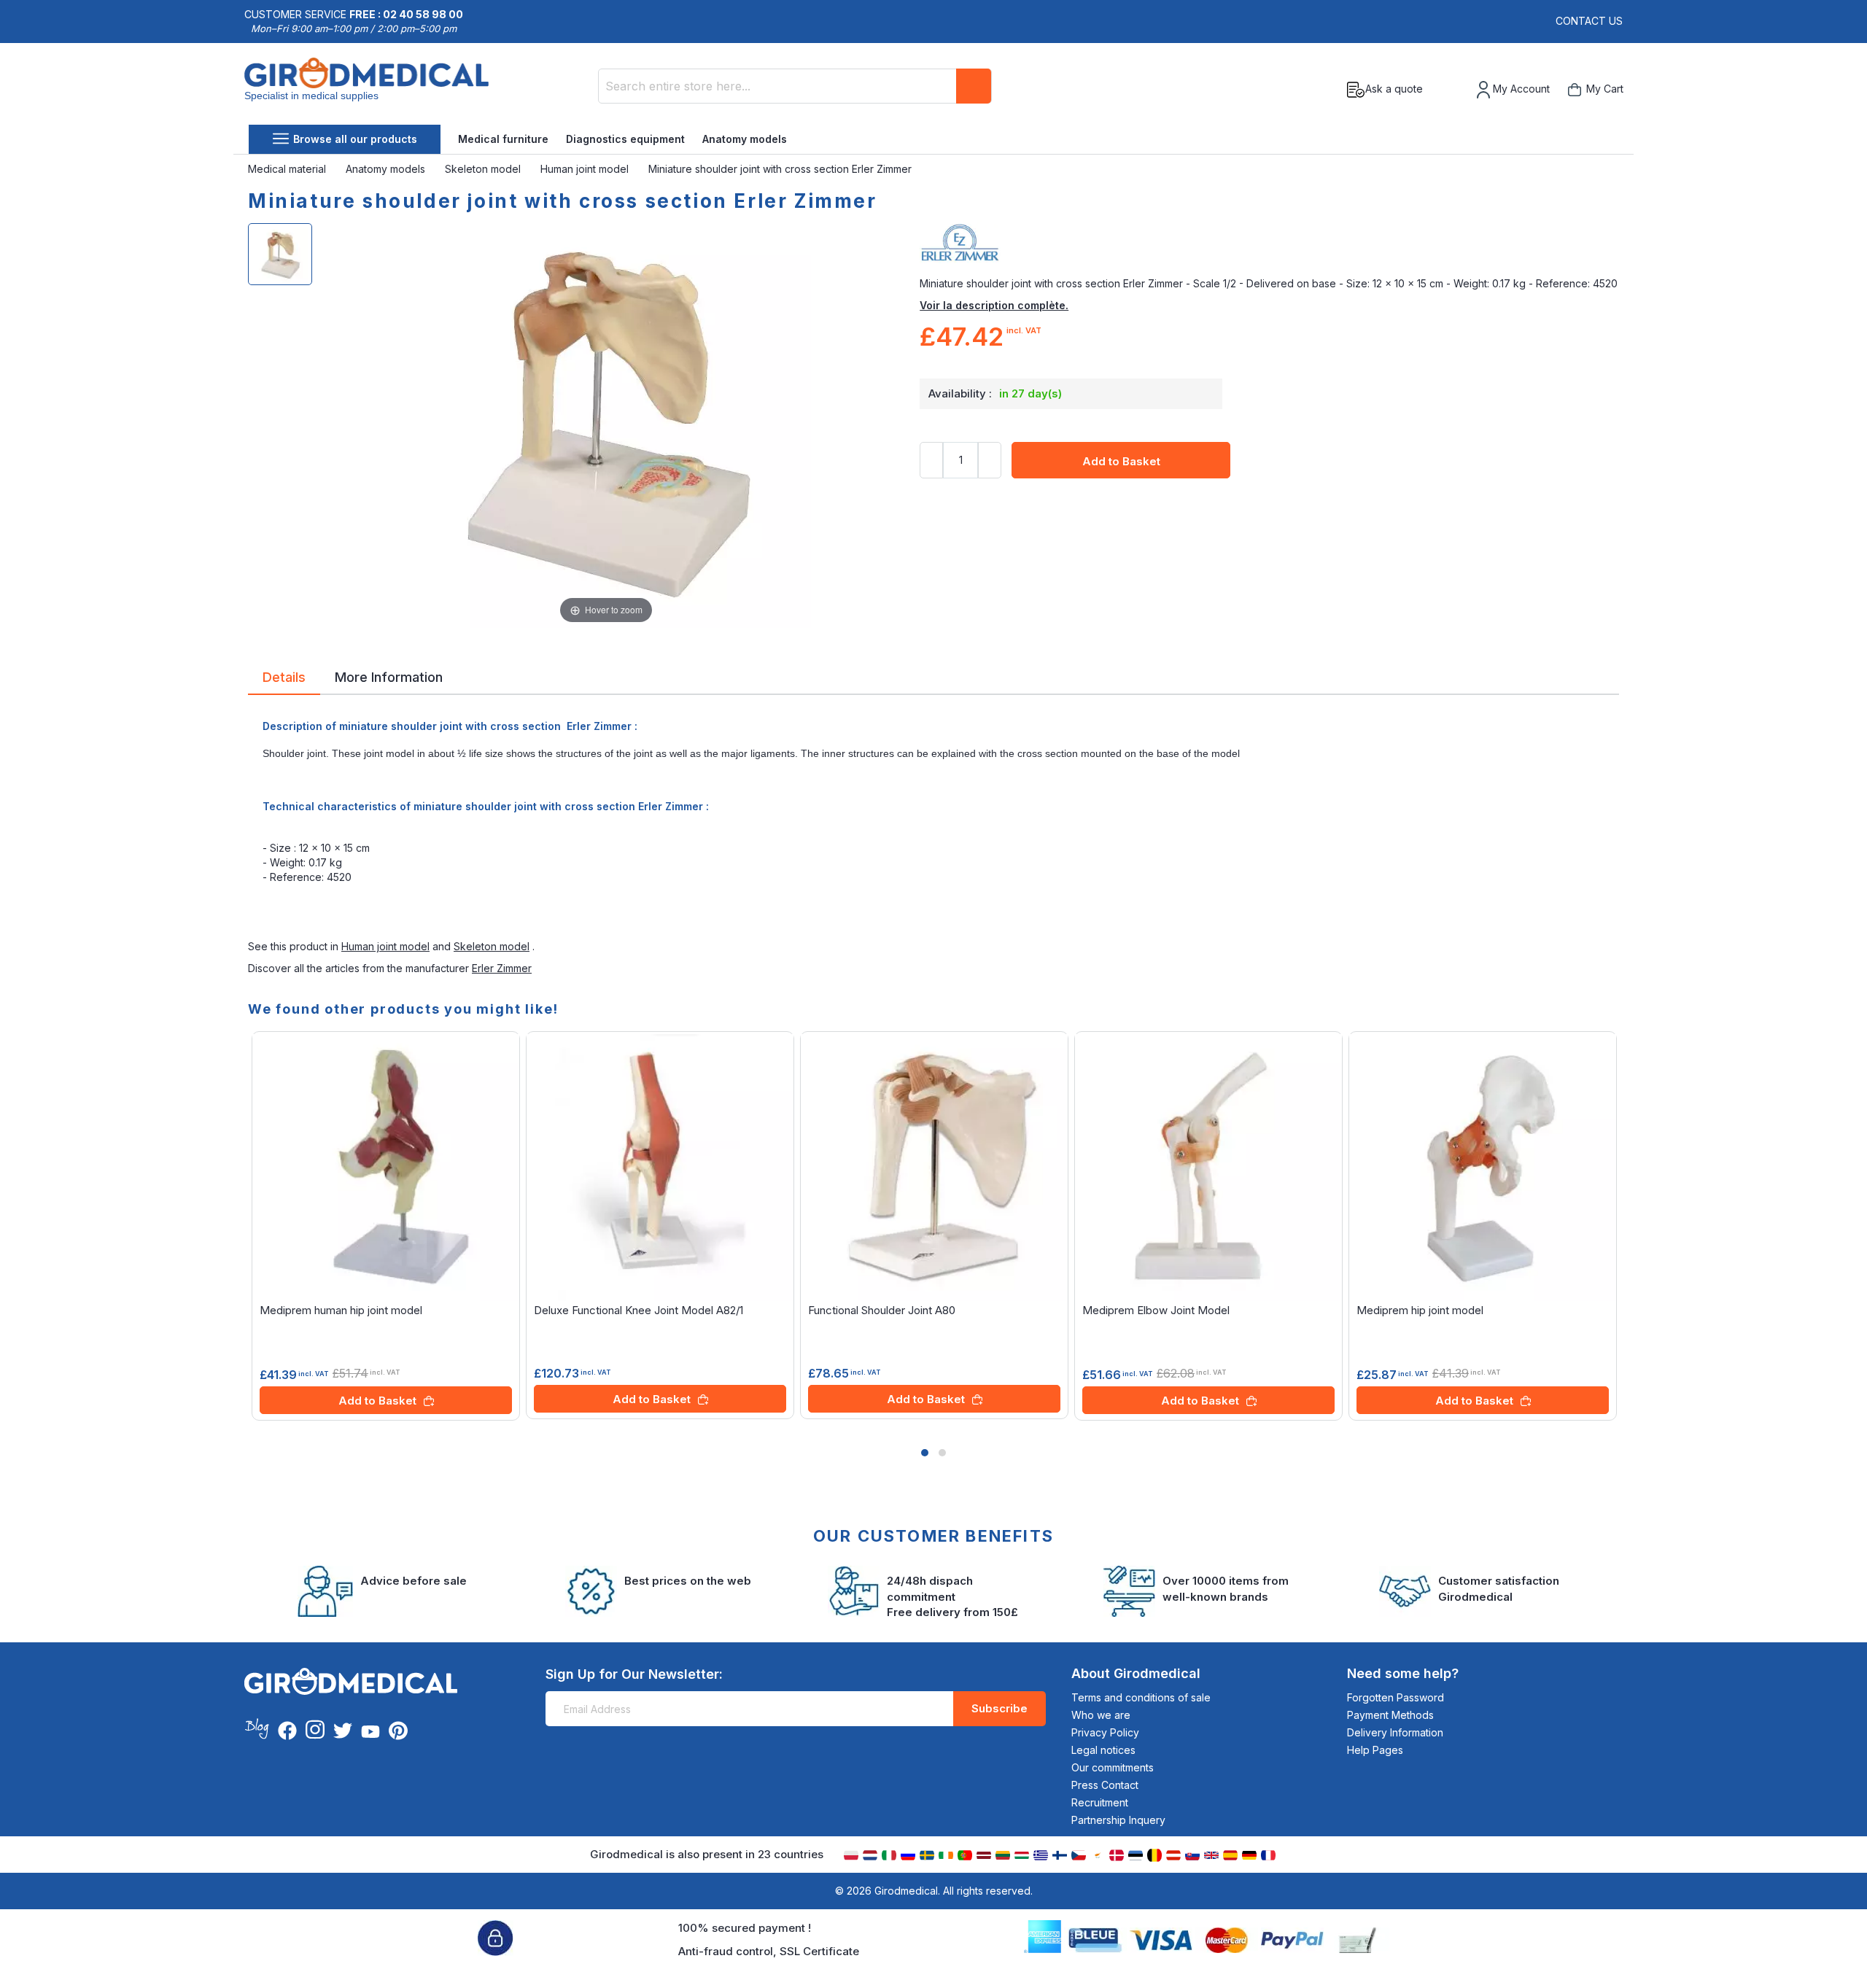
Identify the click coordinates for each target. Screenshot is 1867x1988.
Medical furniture (503, 139)
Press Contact (1105, 1785)
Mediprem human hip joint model (341, 1310)
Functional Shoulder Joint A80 (882, 1310)
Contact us (1589, 21)
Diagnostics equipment (625, 139)
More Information (389, 676)
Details (284, 676)
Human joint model (586, 169)
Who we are (1101, 1715)
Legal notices (1103, 1750)
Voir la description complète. (994, 305)
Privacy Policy (1105, 1732)
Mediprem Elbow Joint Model (1156, 1310)
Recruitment (1100, 1802)
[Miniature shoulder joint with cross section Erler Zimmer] (280, 254)
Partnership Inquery (1118, 1820)
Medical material (288, 169)
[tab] (284, 680)
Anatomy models (745, 139)
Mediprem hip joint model (1420, 1310)
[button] (925, 1453)
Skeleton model (484, 169)
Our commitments (1113, 1767)
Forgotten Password (1396, 1697)
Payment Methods (1390, 1715)
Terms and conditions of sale (1141, 1697)
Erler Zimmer (502, 968)
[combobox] (795, 86)
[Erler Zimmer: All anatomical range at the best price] (1269, 247)
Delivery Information (1395, 1732)
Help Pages (1375, 1750)
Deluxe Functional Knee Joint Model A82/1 (638, 1310)
